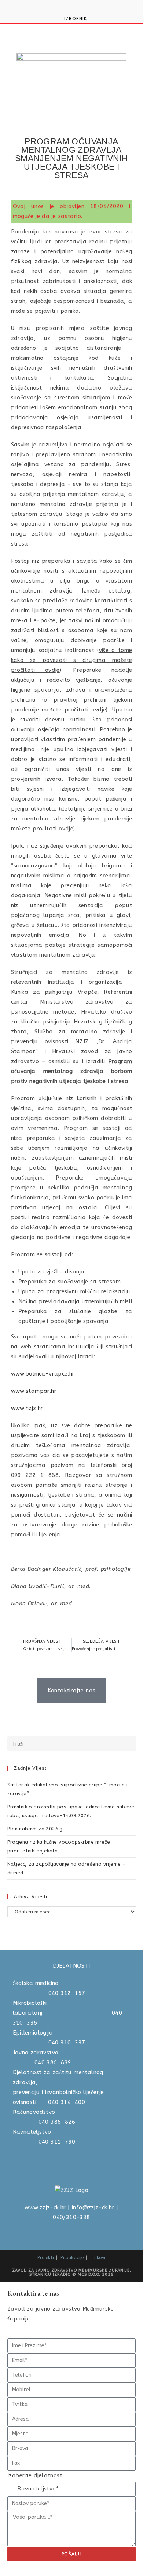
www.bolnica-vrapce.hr (43, 1374)
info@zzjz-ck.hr (93, 2207)
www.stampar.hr (34, 1391)
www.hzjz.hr (27, 1408)
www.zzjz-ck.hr (45, 2207)
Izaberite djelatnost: (36, 2475)
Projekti (46, 2258)
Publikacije (72, 2258)
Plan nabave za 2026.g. (36, 1829)
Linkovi (98, 2258)
